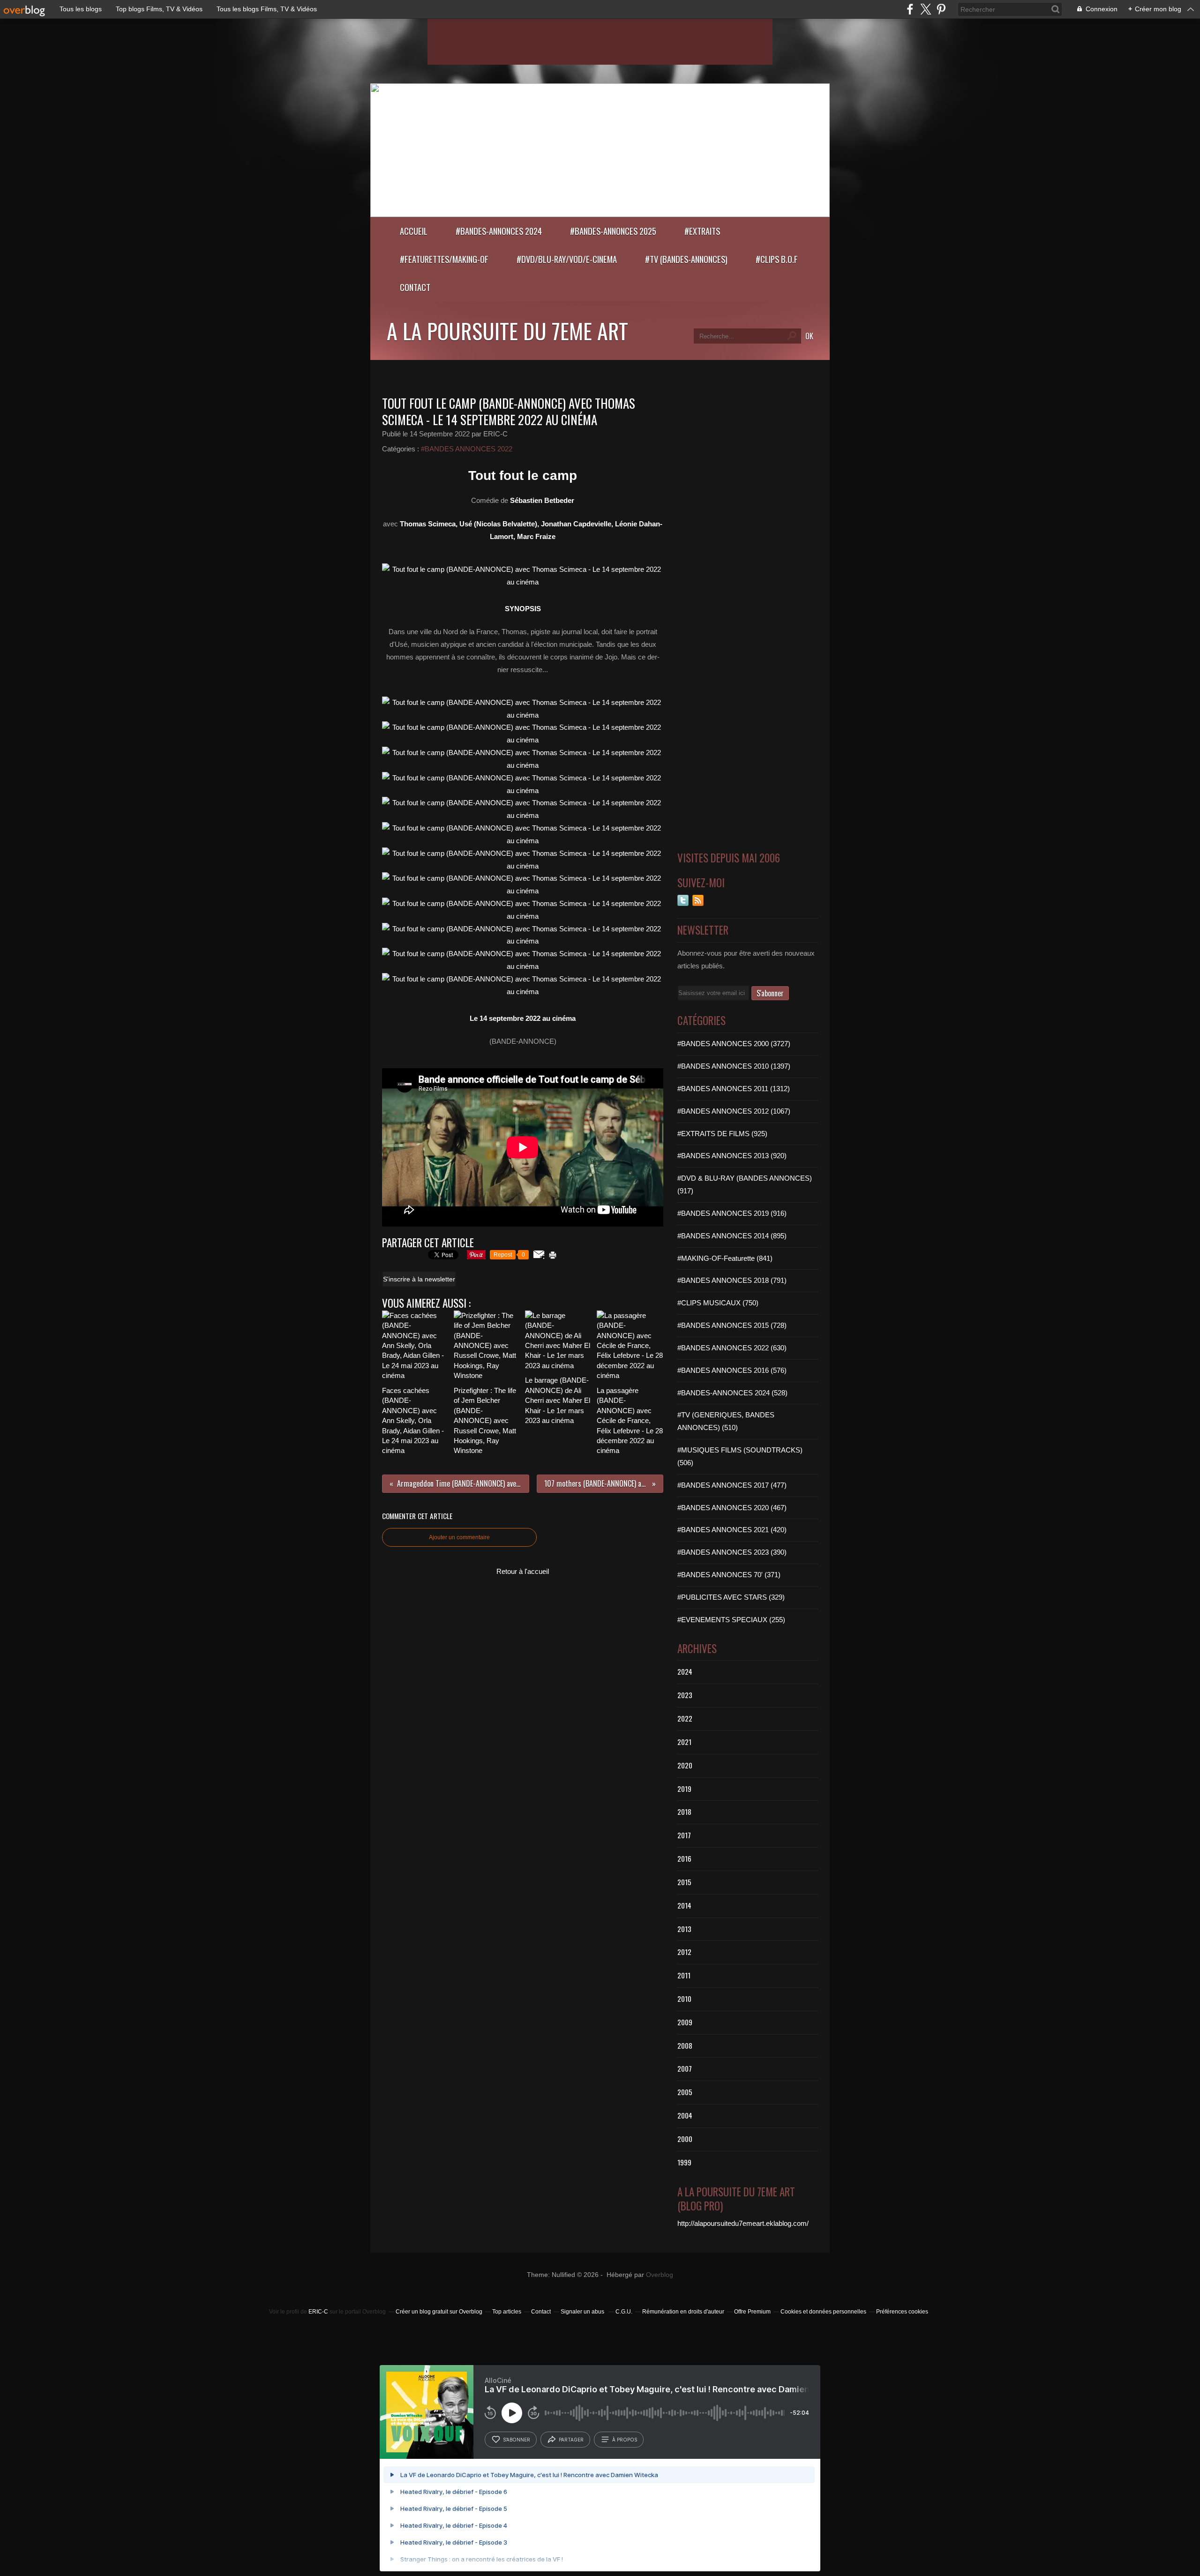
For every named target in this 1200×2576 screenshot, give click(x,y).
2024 (685, 1671)
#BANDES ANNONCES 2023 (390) (732, 1552)
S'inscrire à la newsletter (419, 1279)
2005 (685, 2092)
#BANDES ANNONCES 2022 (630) (732, 1348)
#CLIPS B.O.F (777, 259)
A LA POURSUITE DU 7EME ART (507, 330)
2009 (685, 2022)
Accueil (414, 231)
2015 (684, 1882)
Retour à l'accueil (523, 1571)
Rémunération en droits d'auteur (683, 2312)
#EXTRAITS (702, 231)
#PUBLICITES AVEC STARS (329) (731, 1597)
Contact (415, 287)
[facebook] (910, 9)
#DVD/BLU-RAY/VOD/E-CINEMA (567, 259)
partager (571, 2440)
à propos (625, 2440)
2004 (685, 2115)
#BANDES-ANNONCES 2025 (613, 231)
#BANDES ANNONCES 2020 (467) (732, 1508)
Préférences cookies (902, 2312)
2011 (684, 1975)
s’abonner (517, 2440)
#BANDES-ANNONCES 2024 (499, 231)
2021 (684, 1742)
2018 (684, 1812)
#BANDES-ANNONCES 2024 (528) (732, 1393)
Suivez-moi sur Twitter (683, 900)
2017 (684, 1835)
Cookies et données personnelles (823, 2312)
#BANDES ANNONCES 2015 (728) (732, 1325)
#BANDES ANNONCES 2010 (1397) (734, 1066)
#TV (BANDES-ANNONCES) (686, 259)
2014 (684, 1905)
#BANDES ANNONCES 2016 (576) (732, 1370)
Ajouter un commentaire (459, 1537)
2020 (685, 1765)
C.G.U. (624, 2312)
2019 (684, 1789)
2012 (684, 1952)
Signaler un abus (583, 2312)
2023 (685, 1695)
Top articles (507, 2312)
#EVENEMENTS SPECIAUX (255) (731, 1620)
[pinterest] (941, 9)
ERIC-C (318, 2312)
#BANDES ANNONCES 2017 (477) (732, 1485)
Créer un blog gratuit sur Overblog (439, 2312)
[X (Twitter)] (926, 9)
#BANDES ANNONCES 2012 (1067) (734, 1111)
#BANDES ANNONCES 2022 (467, 449)
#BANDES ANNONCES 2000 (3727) (734, 1044)
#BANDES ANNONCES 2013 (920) (732, 1156)
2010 (684, 1999)
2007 (685, 2068)
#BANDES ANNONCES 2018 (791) (732, 1280)
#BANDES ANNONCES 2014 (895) (732, 1236)
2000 (685, 2139)
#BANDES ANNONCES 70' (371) (729, 1575)
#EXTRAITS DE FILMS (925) (722, 1134)
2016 (684, 1858)
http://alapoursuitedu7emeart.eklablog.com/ (743, 2223)
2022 (685, 1718)
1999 (684, 2162)
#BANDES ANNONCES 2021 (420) (732, 1530)
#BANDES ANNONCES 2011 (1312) (734, 1089)
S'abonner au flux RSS (698, 900)
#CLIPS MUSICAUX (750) (718, 1303)
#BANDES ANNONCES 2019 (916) (732, 1213)
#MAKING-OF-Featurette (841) (725, 1258)
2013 (684, 1929)
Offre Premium (752, 2312)
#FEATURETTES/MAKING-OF (444, 259)
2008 (685, 2045)
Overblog (660, 2275)
